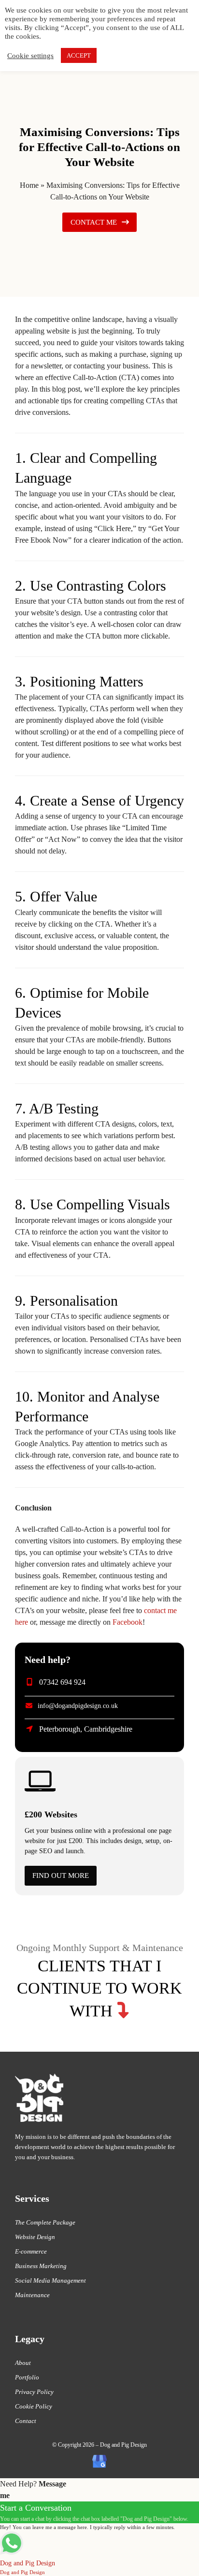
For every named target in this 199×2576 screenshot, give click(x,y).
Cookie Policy (34, 2406)
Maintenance (32, 2295)
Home (29, 185)
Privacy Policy (34, 2392)
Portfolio (27, 2377)
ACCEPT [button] (79, 55)
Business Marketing (41, 2266)
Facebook (128, 1622)
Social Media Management (50, 2280)
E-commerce (31, 2251)
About (23, 2363)
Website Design (35, 2237)
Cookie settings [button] (30, 56)
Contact (26, 2421)
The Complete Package (45, 2222)
